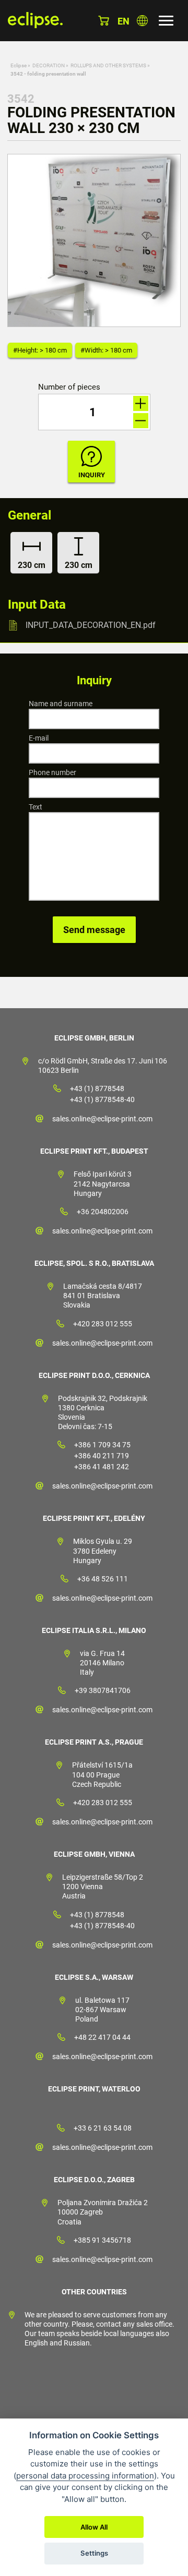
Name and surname (61, 704)
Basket (104, 21)
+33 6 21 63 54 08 (103, 2128)
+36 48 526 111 (103, 1579)
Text (36, 807)
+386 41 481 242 (102, 1467)
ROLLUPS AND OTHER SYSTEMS (108, 65)
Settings (94, 2553)
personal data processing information (85, 2476)
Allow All (94, 2527)
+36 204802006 (103, 1212)
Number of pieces (69, 387)
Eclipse (19, 65)
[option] (94, 240)
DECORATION (49, 65)
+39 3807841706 (103, 1690)
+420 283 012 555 (103, 1324)
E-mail (39, 738)
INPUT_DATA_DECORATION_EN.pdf (91, 625)
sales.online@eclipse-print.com (102, 1119)
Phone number (52, 772)
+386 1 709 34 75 (102, 1445)
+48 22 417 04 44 (102, 2037)
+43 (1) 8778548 (97, 1089)
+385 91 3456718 (102, 2240)
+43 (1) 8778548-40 (102, 1099)
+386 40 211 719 (102, 1456)
